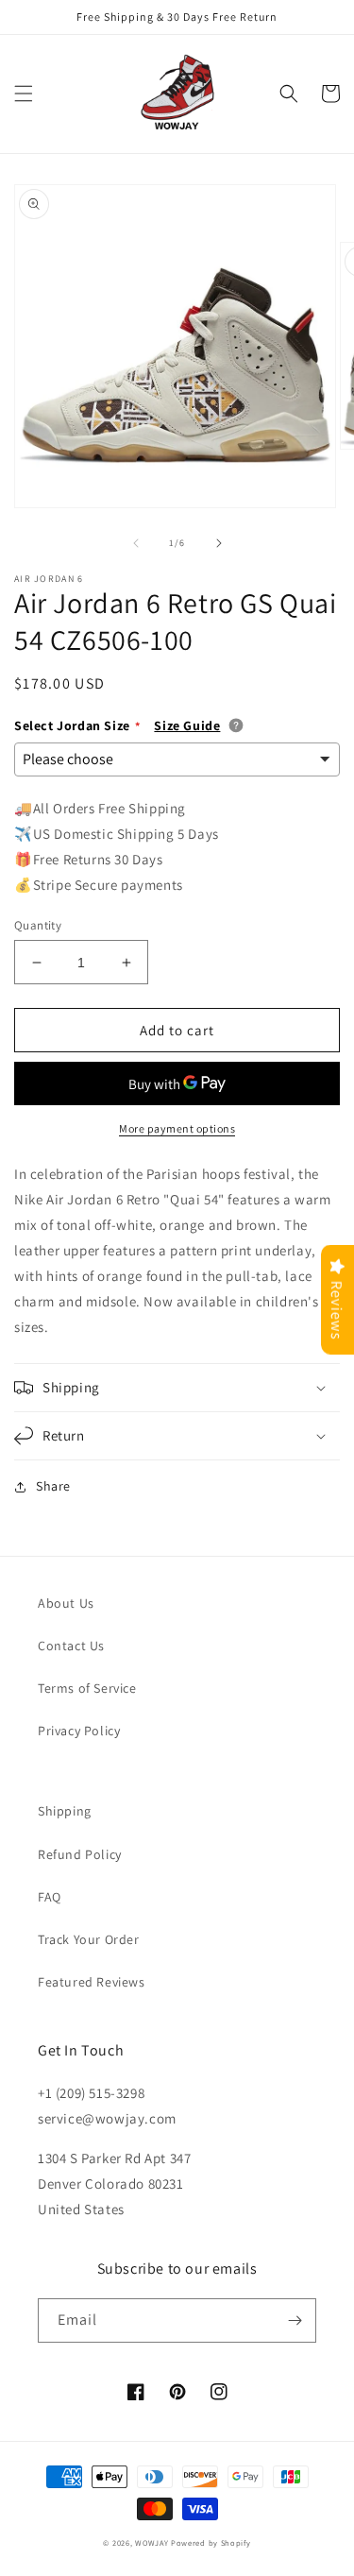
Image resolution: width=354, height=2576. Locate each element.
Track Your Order (89, 1939)
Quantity (38, 925)
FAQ (50, 1897)
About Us (66, 1603)
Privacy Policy (79, 1731)
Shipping (65, 1811)
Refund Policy (80, 1854)
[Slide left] (136, 543)
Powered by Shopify (211, 2542)
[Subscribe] (295, 2320)
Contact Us (71, 1646)
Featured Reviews (92, 1982)
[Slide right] (219, 543)
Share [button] (53, 1486)
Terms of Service (87, 1688)
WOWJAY (152, 2542)
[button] (24, 94)
